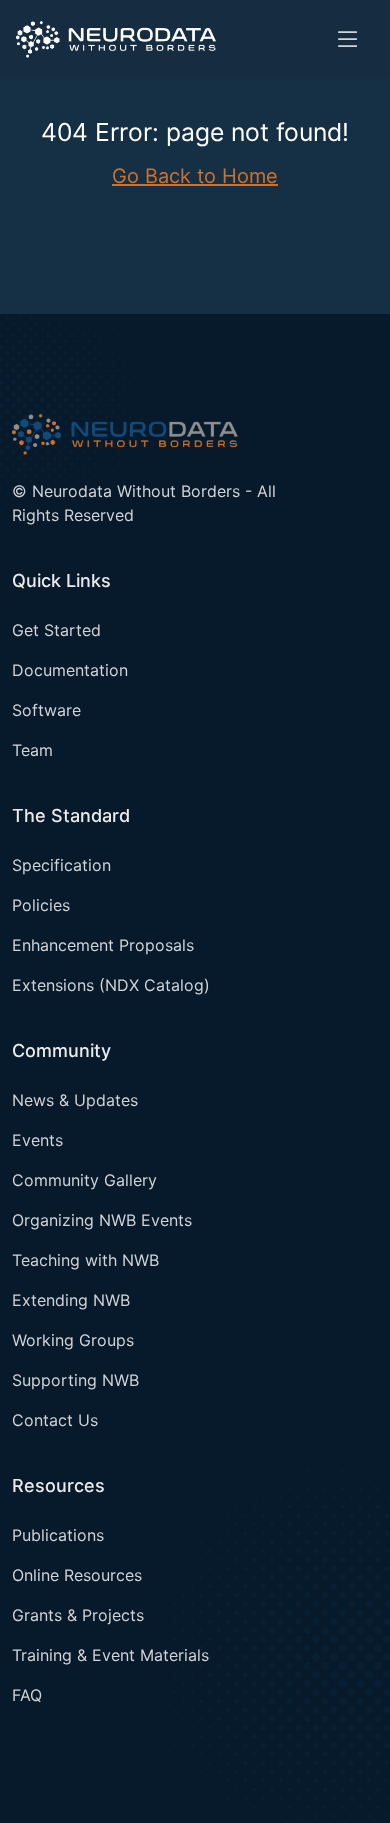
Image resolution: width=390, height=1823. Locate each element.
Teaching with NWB (85, 1260)
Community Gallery (84, 1180)
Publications (58, 1535)
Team (32, 750)
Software (46, 710)
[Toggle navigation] (348, 39)
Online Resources (77, 1575)
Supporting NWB (75, 1380)
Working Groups (73, 1340)
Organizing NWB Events (102, 1220)
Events (37, 1140)
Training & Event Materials (110, 1655)
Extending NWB (71, 1300)
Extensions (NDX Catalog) (111, 985)
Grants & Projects (78, 1615)
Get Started (56, 630)
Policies (41, 905)
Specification (61, 865)
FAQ (27, 1695)
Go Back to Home (195, 176)
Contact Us (55, 1420)
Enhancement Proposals (103, 945)
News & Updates (75, 1100)
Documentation (70, 670)
